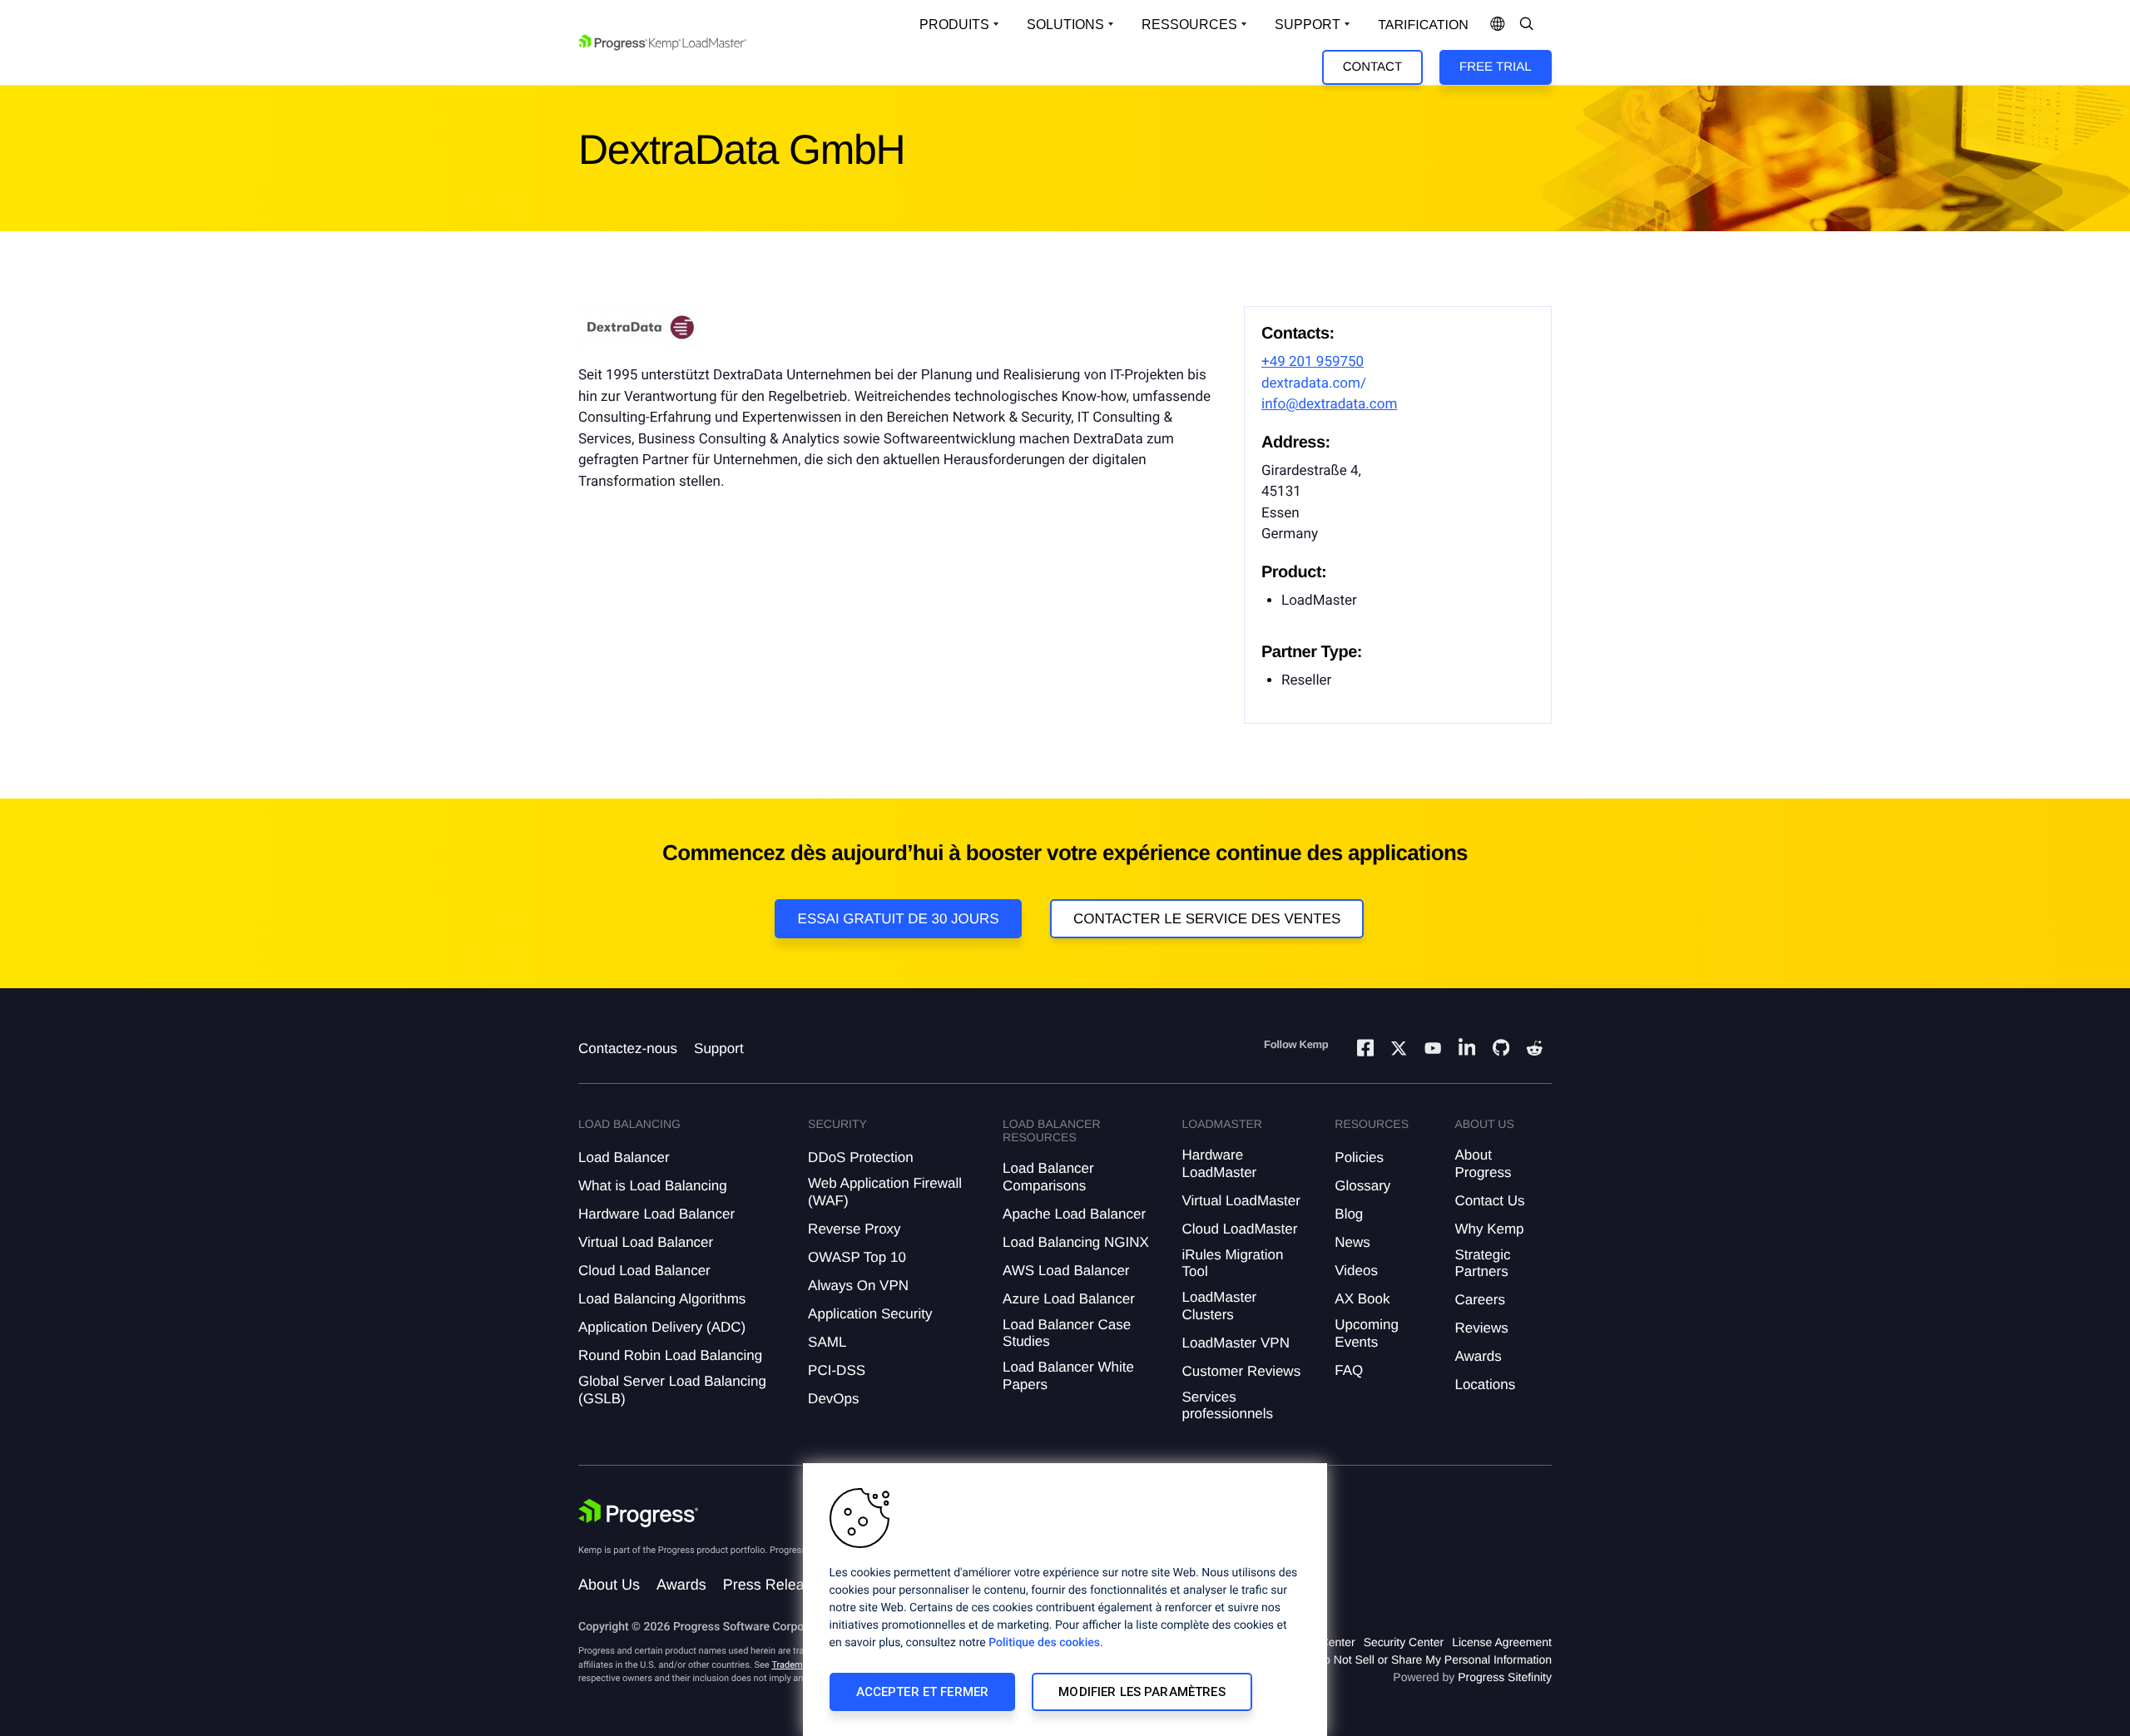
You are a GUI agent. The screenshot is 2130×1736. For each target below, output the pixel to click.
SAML (827, 1342)
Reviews (1481, 1328)
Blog (1349, 1214)
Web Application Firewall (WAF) (885, 1192)
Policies (1359, 1157)
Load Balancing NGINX (1076, 1242)
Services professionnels (1227, 1405)
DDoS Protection (861, 1157)
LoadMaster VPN (1235, 1343)
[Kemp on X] (1399, 1051)
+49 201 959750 (1313, 362)
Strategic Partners (1482, 1263)
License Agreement (1502, 1642)
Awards (1478, 1356)
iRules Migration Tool (1232, 1263)
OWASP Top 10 (857, 1257)
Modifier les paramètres (1142, 1692)
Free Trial (1495, 67)
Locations (1485, 1385)
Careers (1479, 1300)
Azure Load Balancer (1069, 1299)
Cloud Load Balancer (644, 1271)
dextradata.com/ (1314, 383)
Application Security (870, 1314)
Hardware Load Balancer (656, 1214)
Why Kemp (1489, 1229)
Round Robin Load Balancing (670, 1355)
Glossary (1362, 1186)
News (1352, 1242)
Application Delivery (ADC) (662, 1327)
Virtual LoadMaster (1241, 1201)
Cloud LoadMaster (1239, 1229)
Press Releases (775, 1585)
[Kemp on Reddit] (1534, 1051)
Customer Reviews (1241, 1371)
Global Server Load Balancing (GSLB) (672, 1390)
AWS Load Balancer (1066, 1271)
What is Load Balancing (653, 1186)
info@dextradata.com (1329, 404)
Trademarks (795, 1665)
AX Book (1362, 1299)
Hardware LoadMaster (1219, 1163)
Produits (954, 25)
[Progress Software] (638, 1513)
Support (1308, 25)
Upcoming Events (1367, 1333)
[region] (1065, 1600)
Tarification (1423, 25)
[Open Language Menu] (1498, 25)
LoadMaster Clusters (1219, 1306)
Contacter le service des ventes (1207, 919)
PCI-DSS (837, 1370)
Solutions (1065, 25)
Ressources (1189, 25)
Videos (1356, 1271)
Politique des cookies (1044, 1643)
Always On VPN (858, 1286)
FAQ (1349, 1370)
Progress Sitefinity (1505, 1677)
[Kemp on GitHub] (1501, 1050)
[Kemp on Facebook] (1365, 1050)
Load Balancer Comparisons (1048, 1177)
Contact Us (1489, 1201)
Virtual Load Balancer (646, 1242)
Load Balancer (624, 1157)
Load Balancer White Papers (1068, 1375)
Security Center (1404, 1642)
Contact (1372, 67)
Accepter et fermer (923, 1692)
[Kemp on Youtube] (1433, 1051)
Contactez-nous (628, 1049)
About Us (609, 1585)
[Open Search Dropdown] (1527, 25)
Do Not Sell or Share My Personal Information (1434, 1659)
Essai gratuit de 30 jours (899, 919)
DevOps (833, 1399)
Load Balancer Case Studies (1067, 1333)
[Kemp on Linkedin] (1467, 1050)
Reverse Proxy (854, 1229)
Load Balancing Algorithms (662, 1299)
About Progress (1483, 1163)
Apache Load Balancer (1074, 1214)
